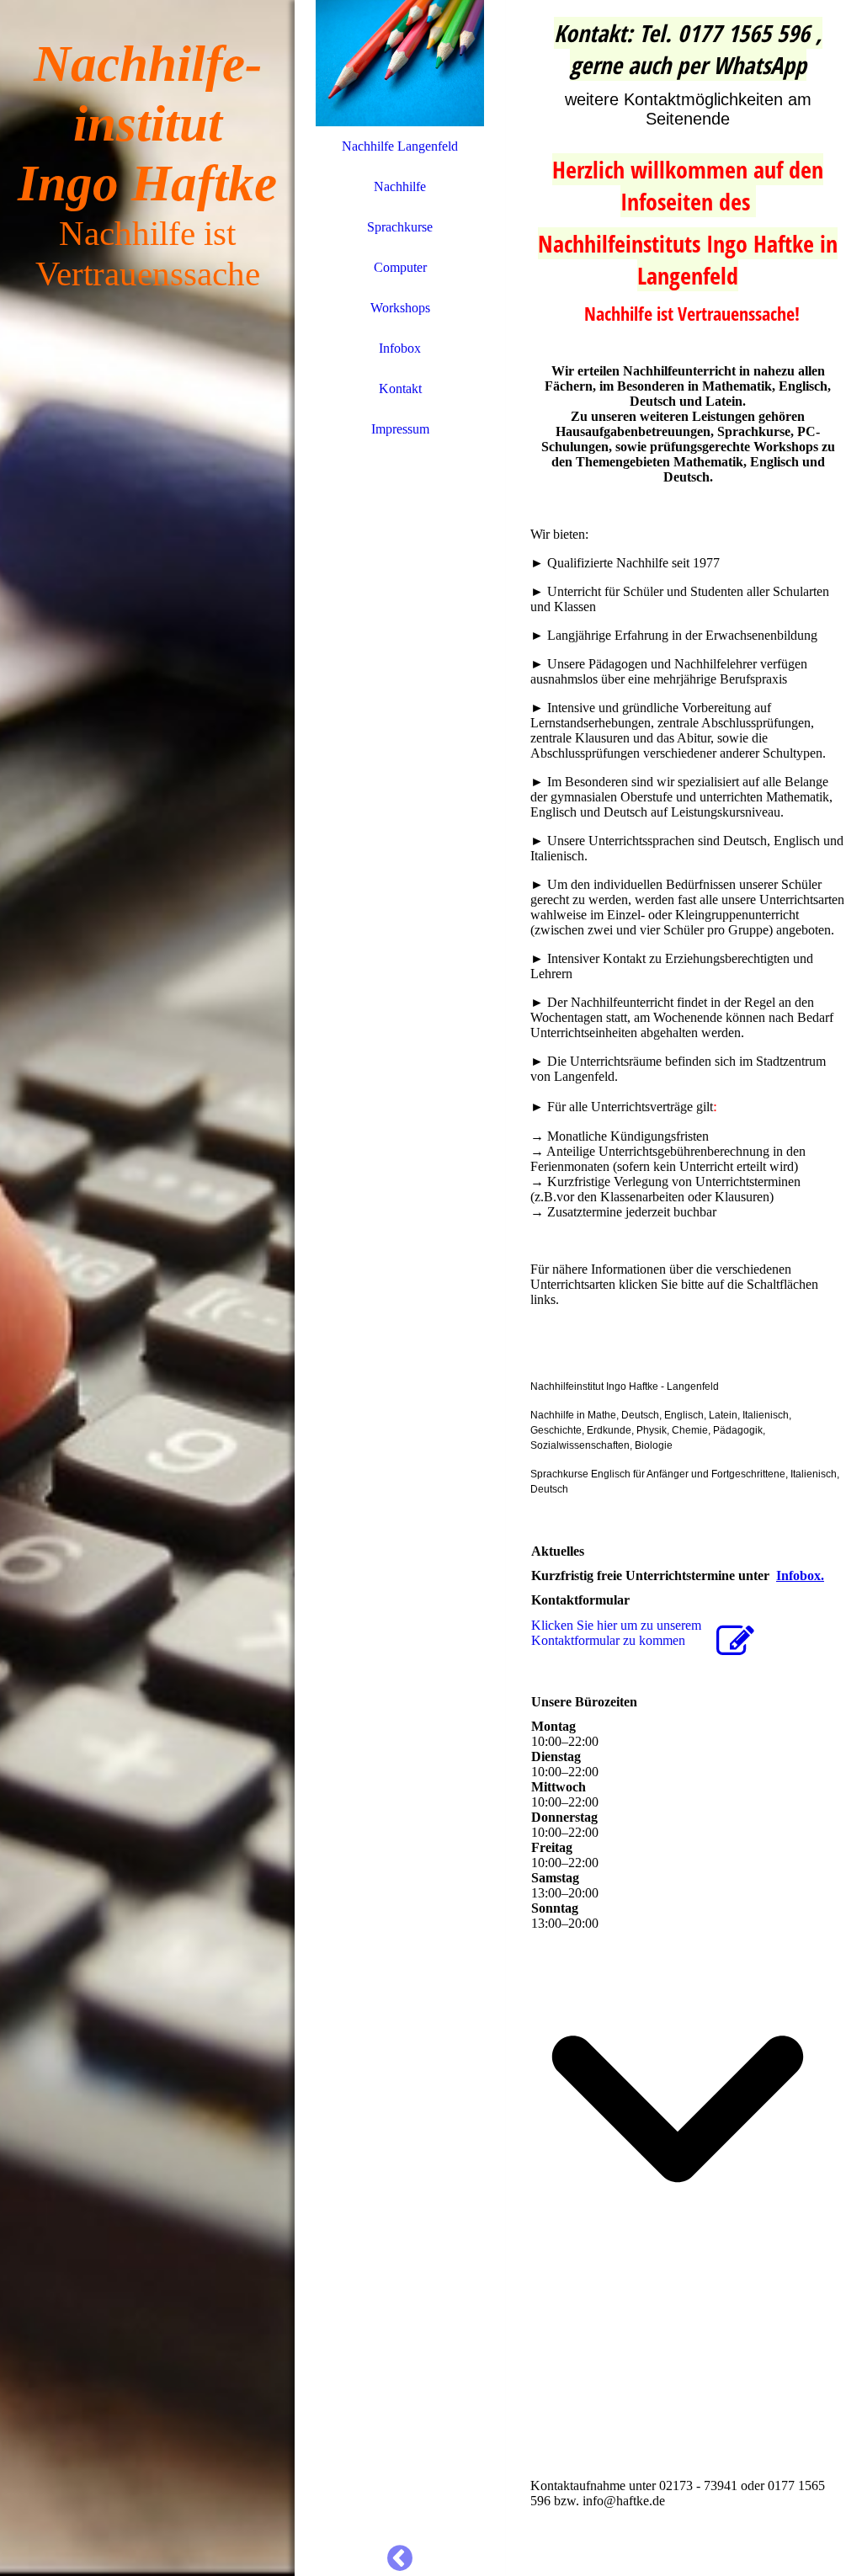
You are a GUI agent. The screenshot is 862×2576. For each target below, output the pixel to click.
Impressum (400, 429)
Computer (400, 267)
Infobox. (800, 1575)
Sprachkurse (400, 227)
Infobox (400, 348)
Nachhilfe (400, 186)
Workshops (400, 308)
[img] (147, 1288)
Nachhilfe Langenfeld (400, 146)
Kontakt (400, 389)
